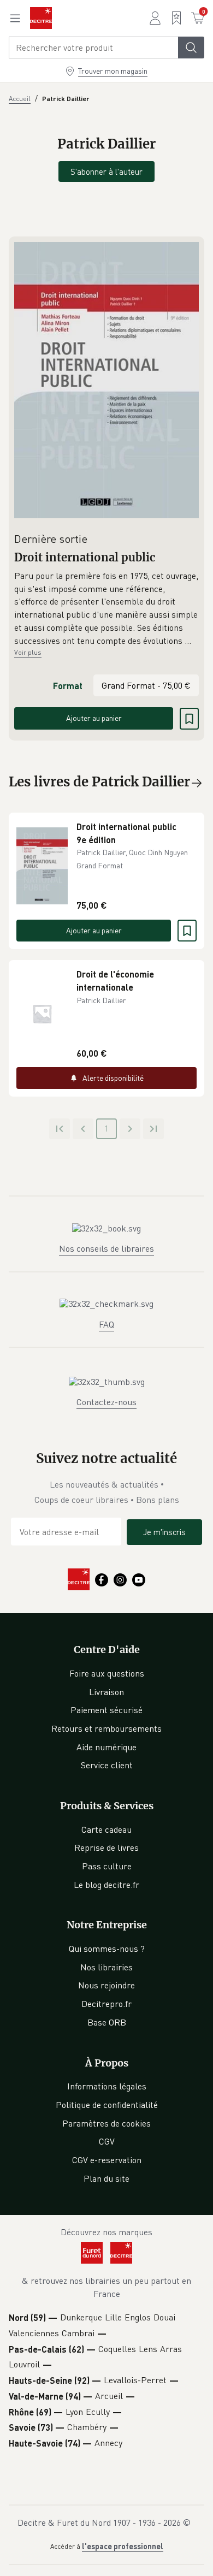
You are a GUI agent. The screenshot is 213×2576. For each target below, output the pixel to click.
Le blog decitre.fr (106, 1885)
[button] (106, 608)
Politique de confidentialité (107, 2105)
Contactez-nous (106, 1402)
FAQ (106, 1324)
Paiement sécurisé (106, 1710)
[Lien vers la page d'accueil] (41, 18)
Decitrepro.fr (106, 2004)
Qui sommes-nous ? (107, 1949)
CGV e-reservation (107, 2160)
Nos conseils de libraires (106, 1248)
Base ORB (107, 2022)
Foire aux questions (107, 1673)
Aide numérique (106, 1747)
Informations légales (107, 2086)
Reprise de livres (106, 1847)
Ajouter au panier (94, 718)
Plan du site (106, 2178)
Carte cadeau (106, 1829)
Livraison (106, 1692)
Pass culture (107, 1866)
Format (68, 686)
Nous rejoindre (106, 1985)
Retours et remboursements (106, 1728)
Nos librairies (106, 1967)
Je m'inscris (164, 1532)
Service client (107, 1765)
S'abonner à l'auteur (106, 171)
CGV (107, 2141)
